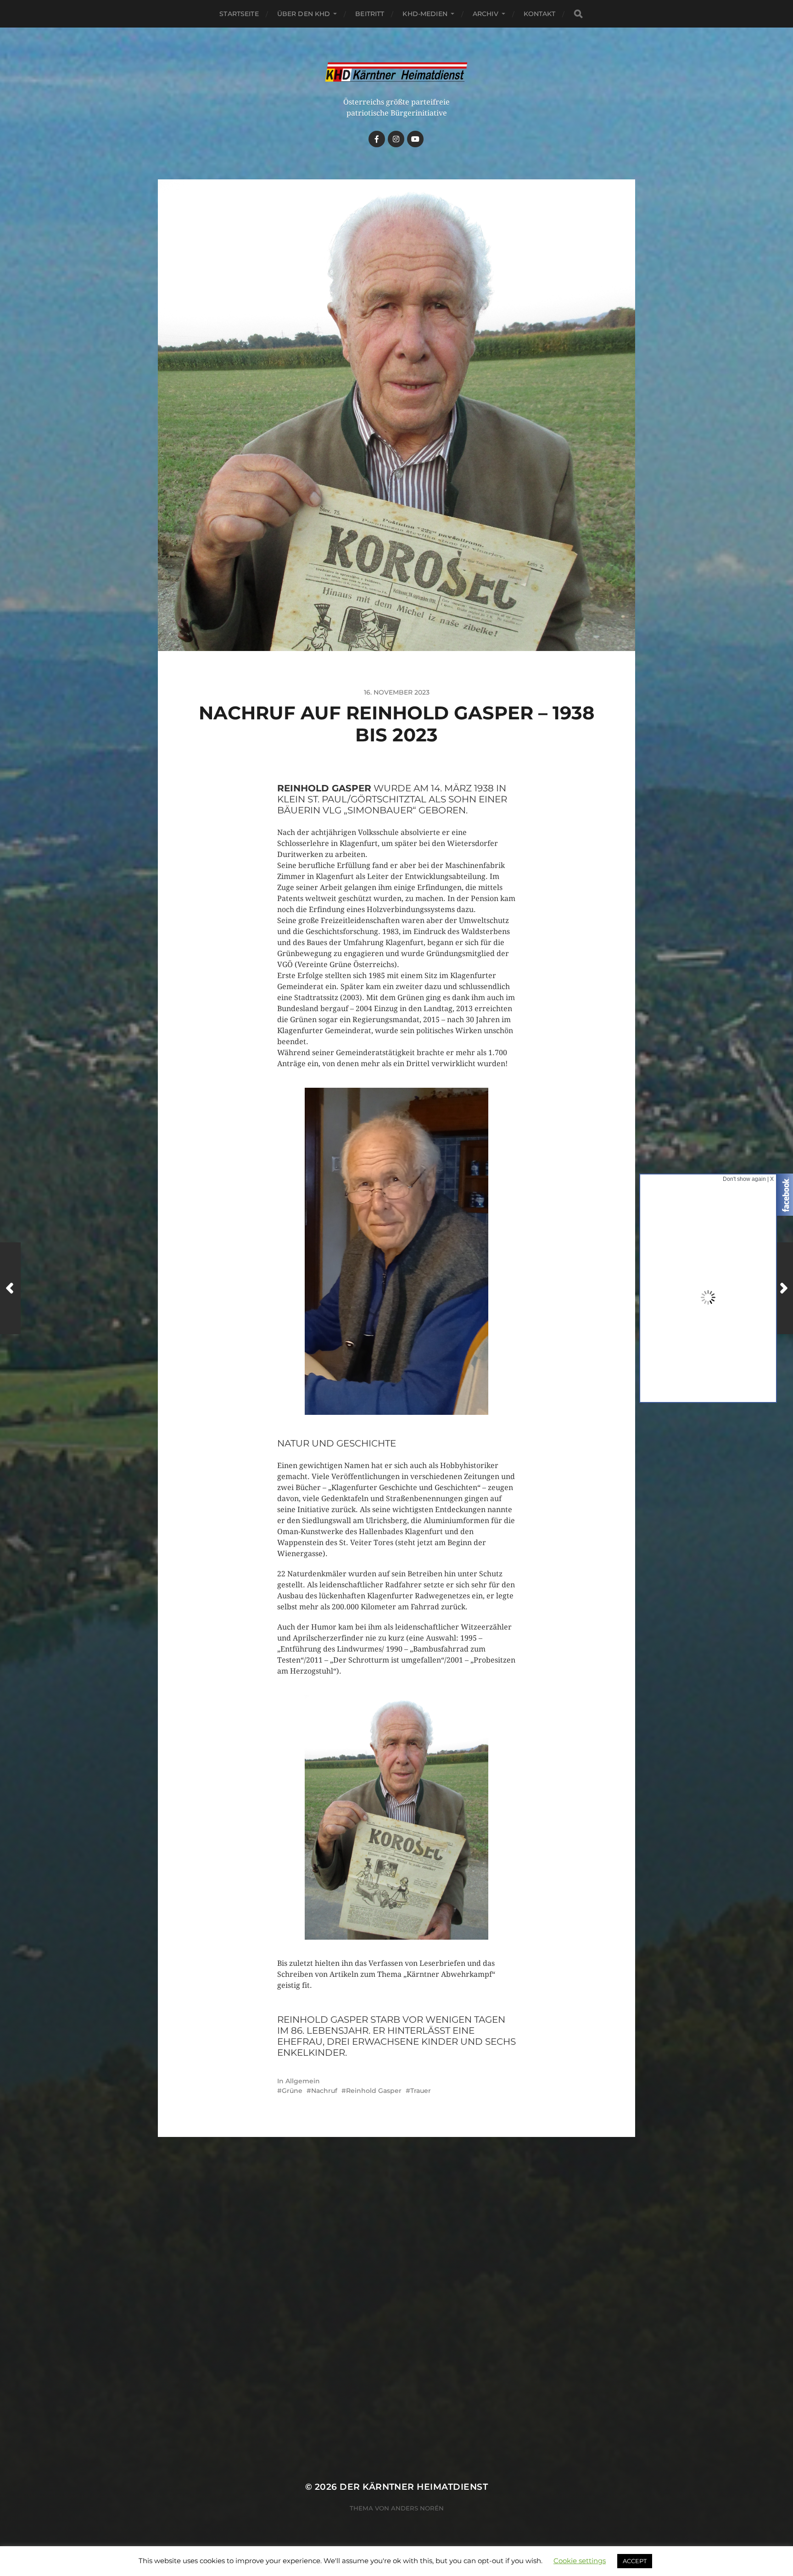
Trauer (421, 2091)
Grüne (292, 2091)
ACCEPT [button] (635, 2561)
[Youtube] (415, 139)
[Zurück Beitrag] (10, 1288)
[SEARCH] (578, 14)
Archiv (486, 14)
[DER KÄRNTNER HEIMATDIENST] (397, 72)
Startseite (239, 14)
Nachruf (324, 2091)
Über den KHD (304, 14)
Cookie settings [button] (580, 2561)
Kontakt (539, 14)
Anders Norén (417, 2508)
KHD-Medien (425, 14)
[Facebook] (377, 139)
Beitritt (370, 14)
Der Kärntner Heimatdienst (414, 2487)
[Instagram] (396, 139)
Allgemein (303, 2081)
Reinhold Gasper (374, 2091)
